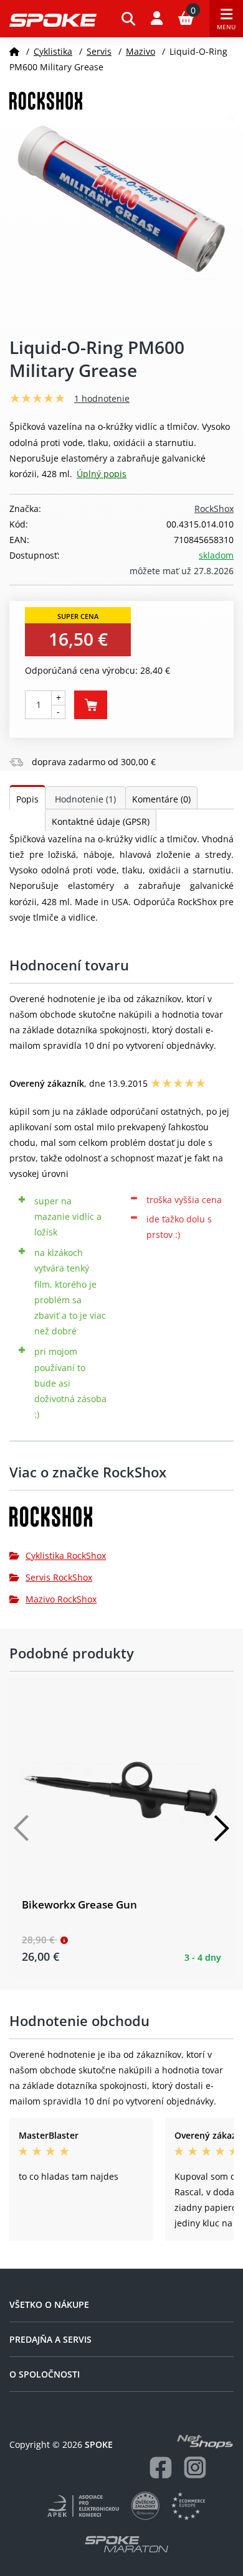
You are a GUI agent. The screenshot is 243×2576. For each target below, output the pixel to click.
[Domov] (14, 51)
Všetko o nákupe (49, 2304)
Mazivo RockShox (61, 1599)
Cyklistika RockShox (66, 1555)
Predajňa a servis (50, 2339)
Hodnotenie (85, 799)
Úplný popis (102, 474)
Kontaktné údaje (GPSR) (101, 821)
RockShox (214, 509)
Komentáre (161, 799)
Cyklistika (53, 51)
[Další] (221, 1828)
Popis (27, 799)
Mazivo (141, 51)
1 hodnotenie (102, 398)
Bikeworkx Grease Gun (79, 1904)
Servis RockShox (59, 1577)
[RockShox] (121, 1521)
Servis (99, 51)
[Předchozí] (22, 1828)
